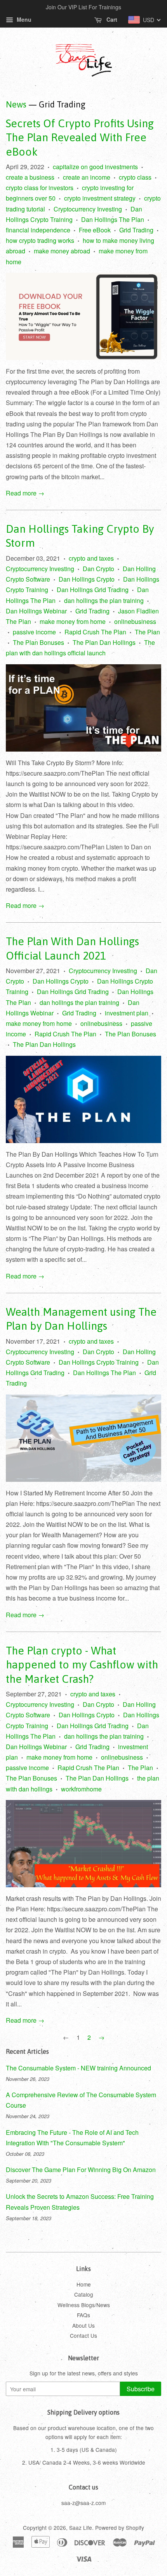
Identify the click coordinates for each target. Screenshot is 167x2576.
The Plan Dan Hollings (104, 642)
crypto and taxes (91, 558)
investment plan (127, 1013)
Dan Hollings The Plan (113, 219)
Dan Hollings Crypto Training (99, 1362)
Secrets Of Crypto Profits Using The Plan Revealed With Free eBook (80, 138)
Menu (23, 19)
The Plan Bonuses (38, 642)
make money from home (73, 621)
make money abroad (62, 251)
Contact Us (83, 2335)
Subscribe (141, 2389)
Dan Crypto (98, 569)
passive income (34, 632)
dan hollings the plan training (104, 600)
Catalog (84, 2294)
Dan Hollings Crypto (87, 579)
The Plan (147, 632)
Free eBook (95, 230)
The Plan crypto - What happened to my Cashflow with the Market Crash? (82, 1665)
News (16, 104)
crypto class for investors (40, 188)
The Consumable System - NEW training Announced (78, 2068)
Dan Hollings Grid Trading (93, 590)
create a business (30, 177)
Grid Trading (136, 230)
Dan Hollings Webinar (36, 611)
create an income (87, 177)
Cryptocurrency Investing (88, 209)
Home (84, 2284)
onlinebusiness (135, 621)
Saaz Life (81, 2527)
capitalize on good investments (95, 167)
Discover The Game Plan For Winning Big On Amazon (81, 2170)
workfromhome (81, 1789)
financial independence (38, 230)
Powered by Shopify (120, 2527)
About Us (83, 2325)
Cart (111, 19)
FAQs (83, 2315)
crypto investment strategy (100, 198)
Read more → (25, 493)
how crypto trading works (40, 240)
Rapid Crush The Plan (95, 632)
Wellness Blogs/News (84, 2305)
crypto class (135, 177)
